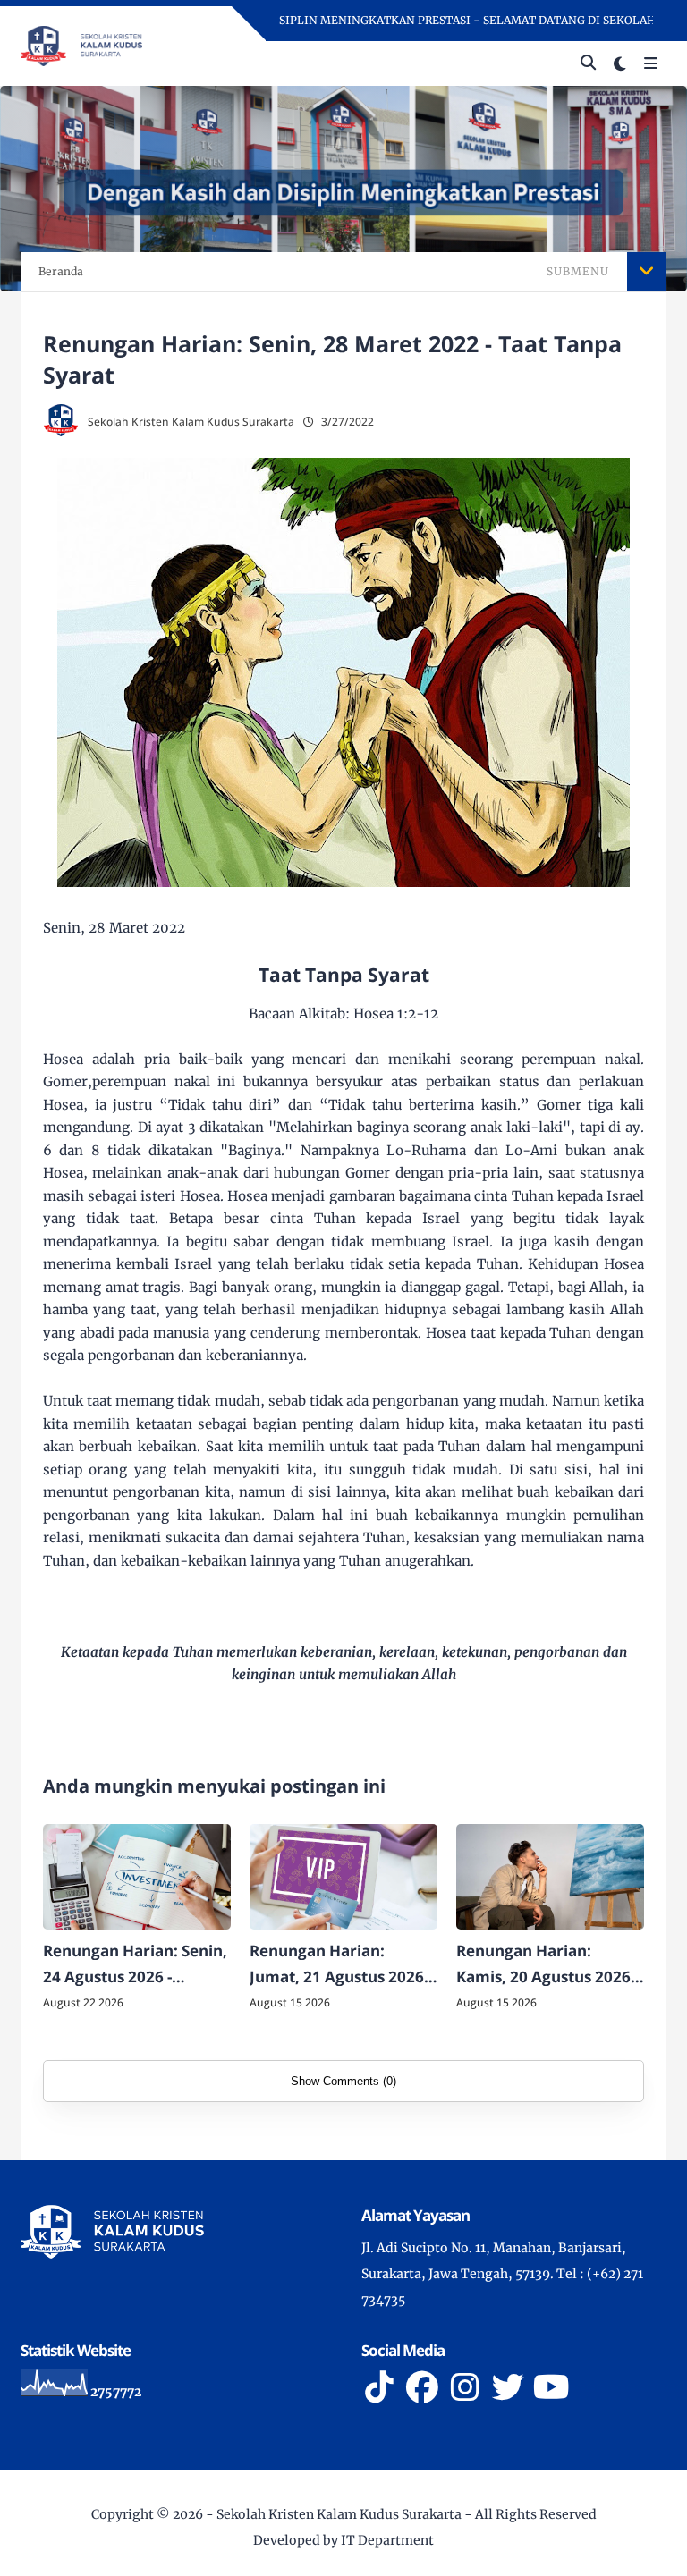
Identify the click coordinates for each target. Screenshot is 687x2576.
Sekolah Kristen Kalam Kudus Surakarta (339, 2514)
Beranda (61, 271)
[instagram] (465, 2387)
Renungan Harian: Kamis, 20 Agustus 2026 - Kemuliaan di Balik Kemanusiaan (547, 1965)
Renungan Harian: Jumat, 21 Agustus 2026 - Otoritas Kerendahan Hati (341, 1965)
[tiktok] (379, 2387)
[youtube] (551, 2387)
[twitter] (508, 2387)
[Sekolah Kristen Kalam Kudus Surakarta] (81, 45)
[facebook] (422, 2387)
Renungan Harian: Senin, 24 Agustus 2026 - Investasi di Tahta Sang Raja (135, 1965)
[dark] (620, 64)
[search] (588, 63)
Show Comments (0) (343, 2081)
